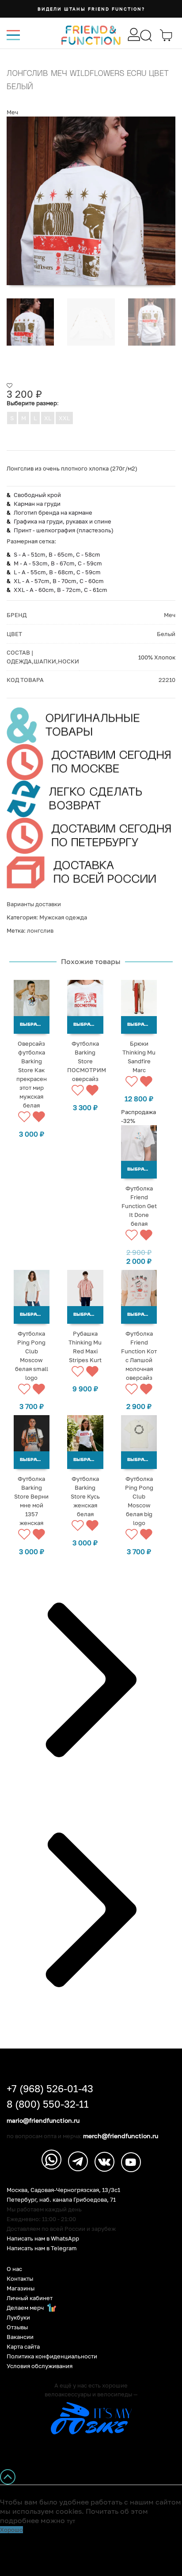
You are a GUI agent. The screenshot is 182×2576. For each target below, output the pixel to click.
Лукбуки (18, 2318)
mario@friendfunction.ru (43, 2120)
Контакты (20, 2279)
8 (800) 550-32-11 (48, 2104)
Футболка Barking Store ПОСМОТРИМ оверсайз (87, 1061)
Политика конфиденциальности (52, 2356)
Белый (166, 634)
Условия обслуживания (40, 2366)
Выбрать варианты (35, 1025)
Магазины (21, 2288)
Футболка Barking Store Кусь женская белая (85, 1496)
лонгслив (40, 930)
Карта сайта (23, 2347)
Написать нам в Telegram (42, 2248)
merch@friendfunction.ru (121, 2136)
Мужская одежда (63, 917)
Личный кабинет (30, 2298)
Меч (12, 112)
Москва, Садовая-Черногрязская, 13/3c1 (63, 2190)
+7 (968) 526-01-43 (50, 2089)
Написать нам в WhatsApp (43, 2239)
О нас (14, 2269)
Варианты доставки (34, 904)
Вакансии (20, 2337)
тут (71, 2521)
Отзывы (17, 2327)
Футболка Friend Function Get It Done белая (139, 1206)
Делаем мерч (26, 2308)
